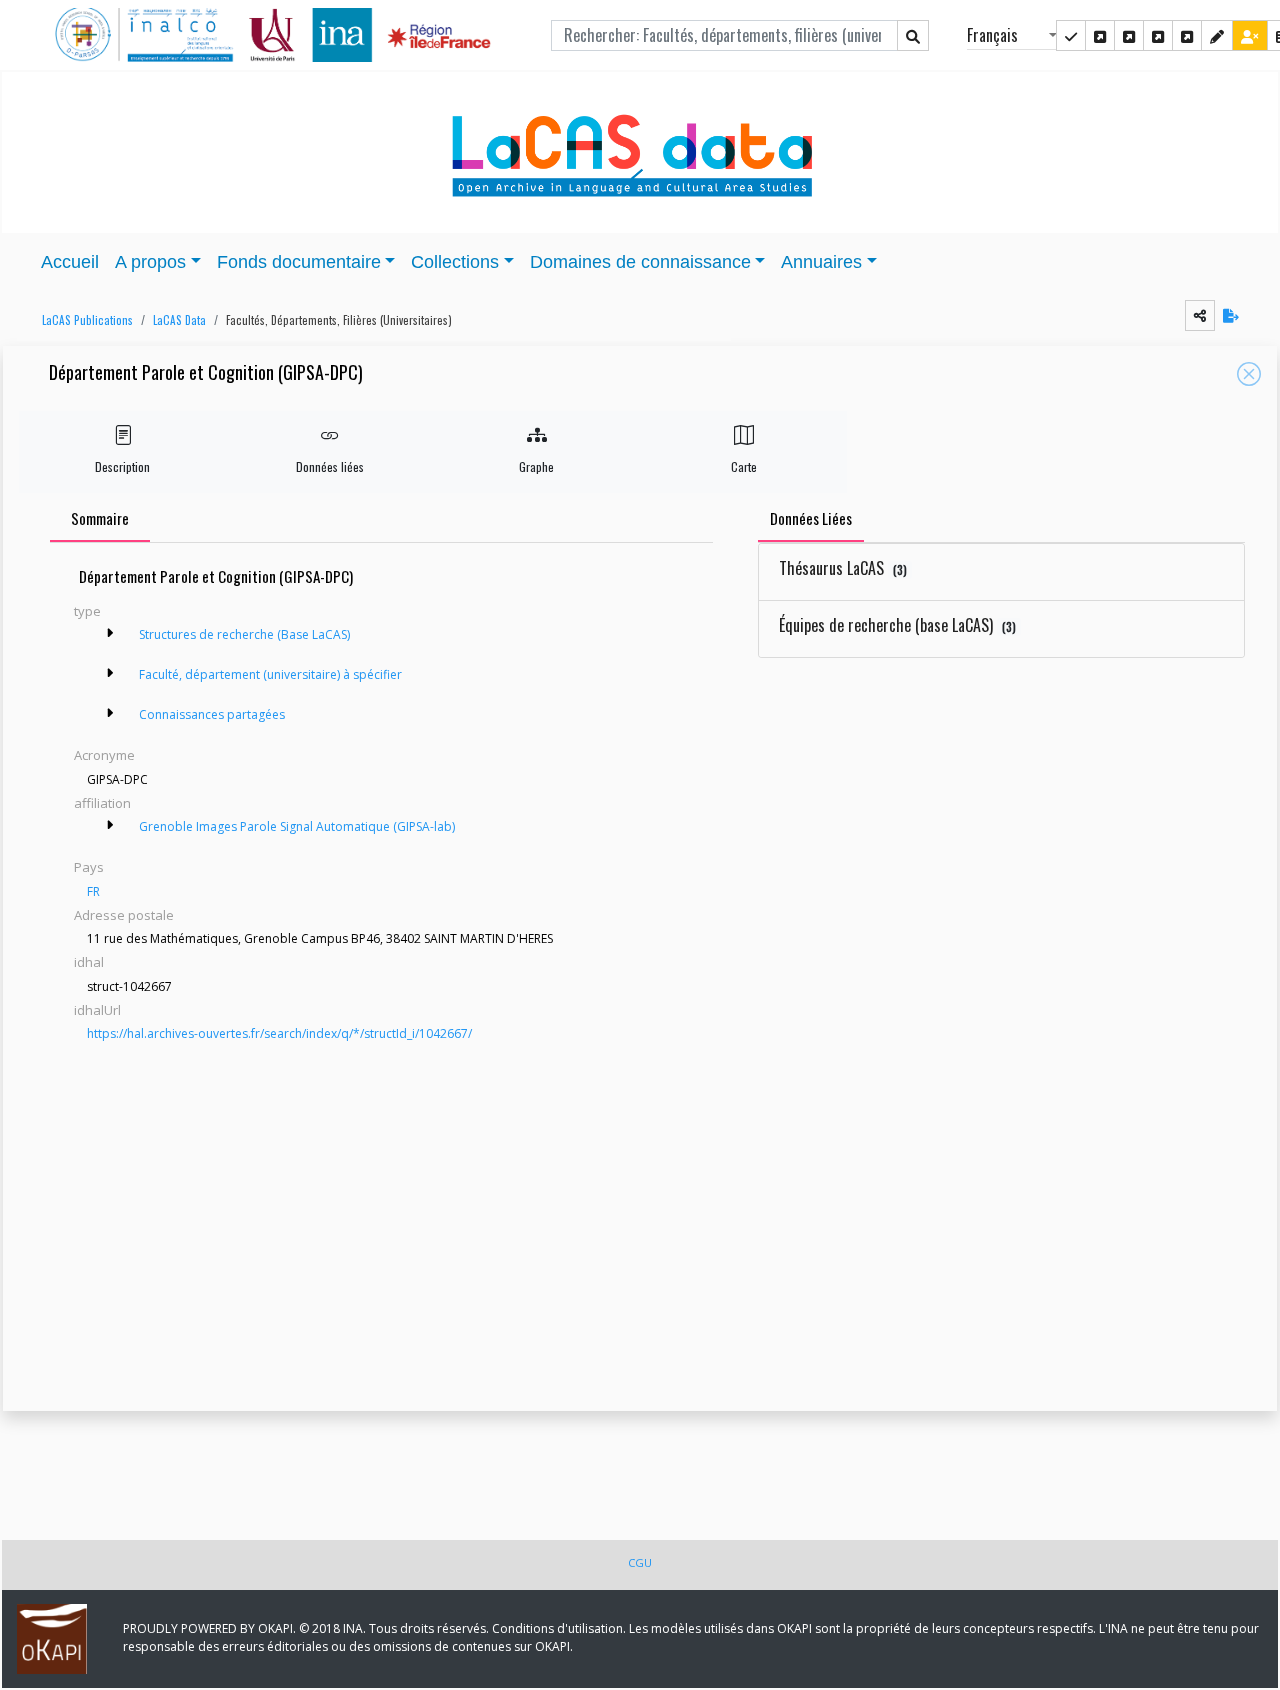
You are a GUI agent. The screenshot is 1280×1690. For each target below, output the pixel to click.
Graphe (536, 466)
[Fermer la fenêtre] (1249, 374)
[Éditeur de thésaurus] (1129, 35)
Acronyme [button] (104, 755)
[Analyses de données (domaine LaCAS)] (1187, 35)
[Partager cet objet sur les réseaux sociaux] (1200, 315)
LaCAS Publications (87, 320)
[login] (1250, 35)
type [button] (87, 611)
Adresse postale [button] (124, 915)
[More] (110, 633)
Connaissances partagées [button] (212, 714)
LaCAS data (179, 320)
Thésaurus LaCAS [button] (843, 568)
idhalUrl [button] (97, 1010)
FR (93, 891)
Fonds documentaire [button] (299, 262)
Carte (744, 466)
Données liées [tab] (811, 518)
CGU (640, 1562)
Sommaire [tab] (100, 518)
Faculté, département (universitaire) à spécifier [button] (270, 674)
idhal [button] (89, 962)
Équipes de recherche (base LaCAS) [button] (897, 625)
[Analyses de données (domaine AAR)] (1158, 35)
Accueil (70, 262)
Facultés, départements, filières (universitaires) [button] (339, 320)
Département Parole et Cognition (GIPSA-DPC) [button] (206, 373)
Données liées (330, 466)
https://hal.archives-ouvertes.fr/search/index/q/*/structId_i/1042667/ (279, 1033)
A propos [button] (150, 262)
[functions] (1217, 35)
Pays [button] (89, 867)
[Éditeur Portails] (1071, 35)
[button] (82, 320)
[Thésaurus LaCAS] (1100, 35)
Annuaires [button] (821, 262)
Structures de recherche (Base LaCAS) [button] (244, 634)
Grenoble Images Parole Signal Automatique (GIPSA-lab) (297, 826)
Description (122, 466)
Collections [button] (455, 262)
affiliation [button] (102, 803)
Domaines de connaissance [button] (640, 262)
